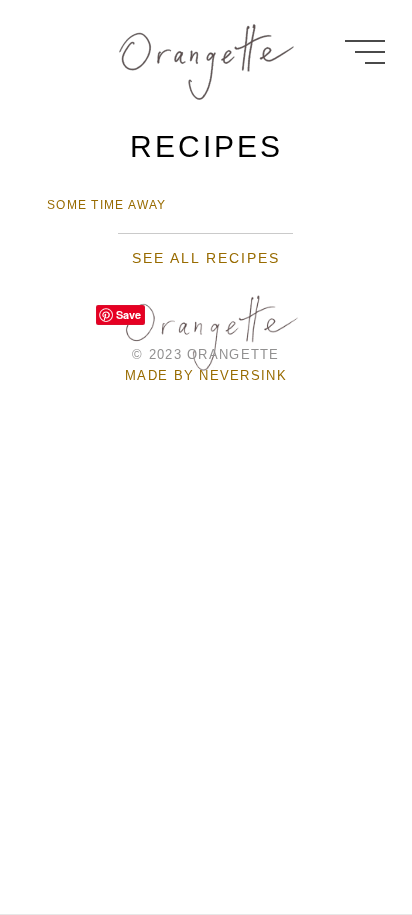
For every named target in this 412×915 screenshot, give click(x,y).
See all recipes (206, 258)
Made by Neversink (206, 375)
